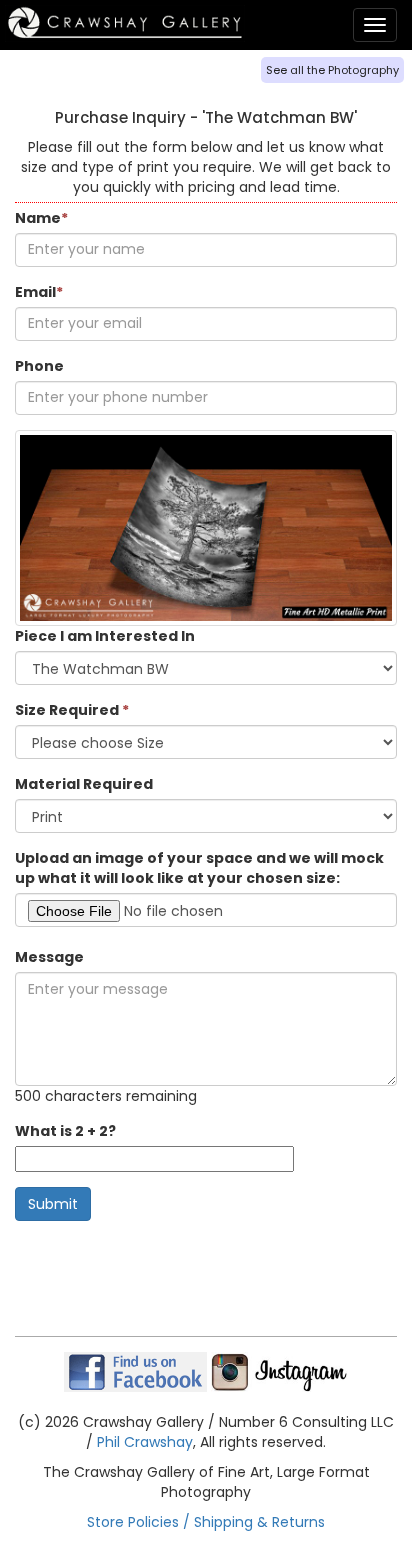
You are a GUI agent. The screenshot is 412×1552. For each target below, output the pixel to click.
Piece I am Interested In (105, 636)
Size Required (72, 710)
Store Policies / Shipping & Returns (206, 1522)
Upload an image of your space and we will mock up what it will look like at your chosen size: (199, 868)
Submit (53, 1204)
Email (39, 292)
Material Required (84, 784)
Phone (39, 366)
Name (41, 218)
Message (49, 957)
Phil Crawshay (145, 1442)
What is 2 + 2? (65, 1131)
